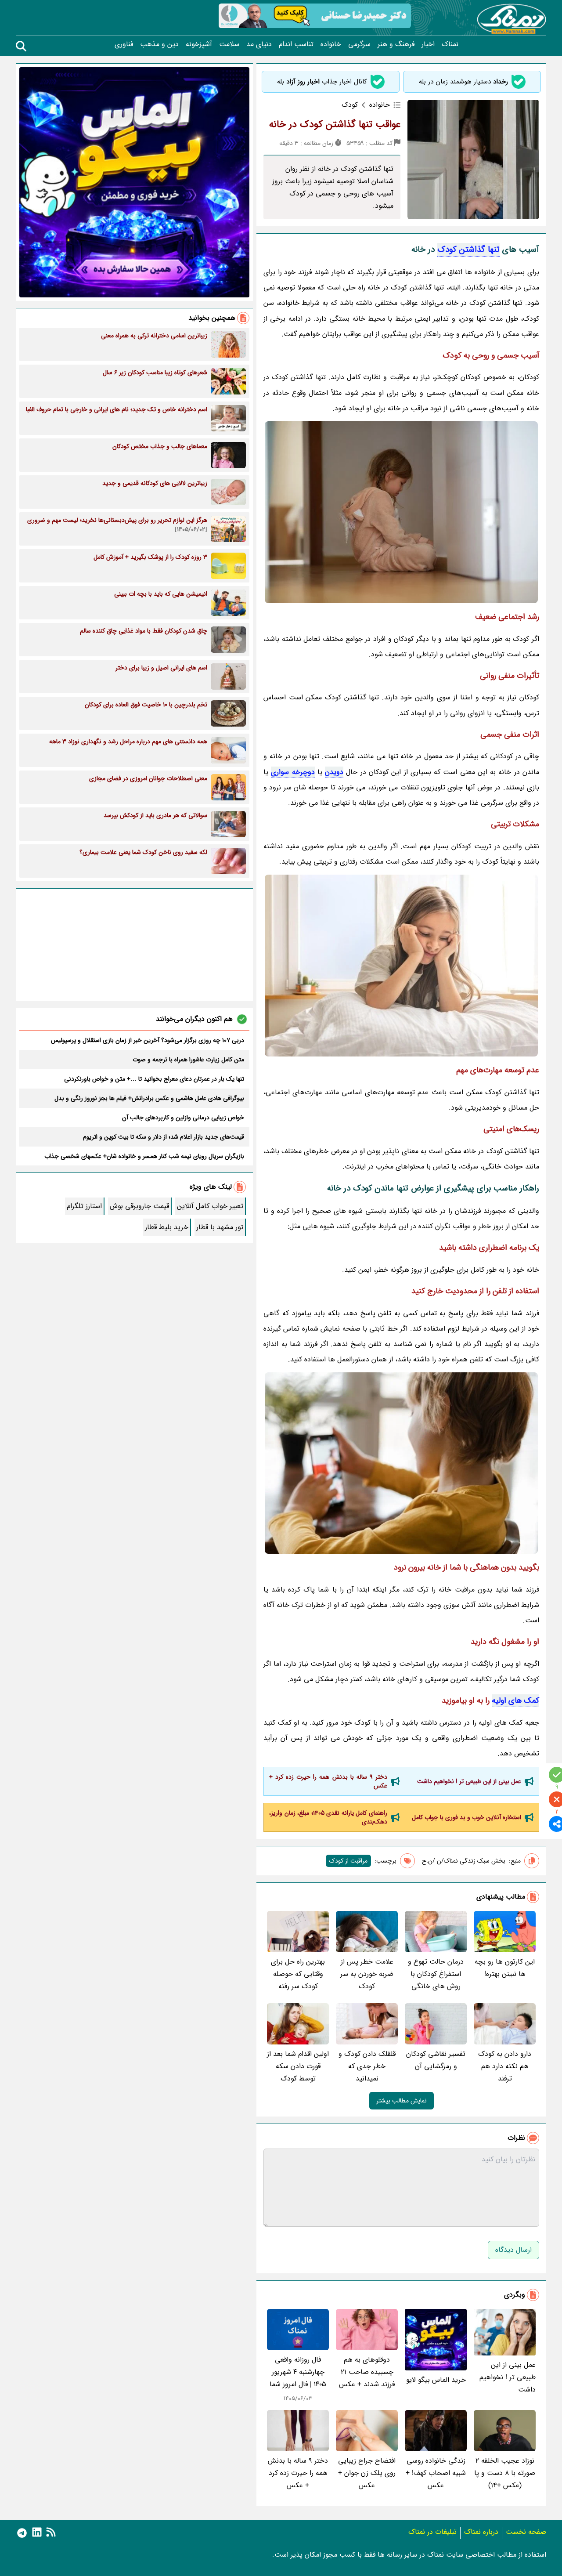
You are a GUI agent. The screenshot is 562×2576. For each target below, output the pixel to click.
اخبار (428, 44)
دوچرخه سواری (293, 772)
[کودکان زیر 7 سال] (401, 1463)
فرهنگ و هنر (396, 44)
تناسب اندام (296, 44)
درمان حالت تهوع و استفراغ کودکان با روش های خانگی (436, 1974)
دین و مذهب (159, 44)
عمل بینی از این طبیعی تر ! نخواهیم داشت (469, 1781)
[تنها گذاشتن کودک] (401, 512)
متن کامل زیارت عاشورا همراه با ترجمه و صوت (188, 1060)
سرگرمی (359, 44)
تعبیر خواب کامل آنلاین (210, 1206)
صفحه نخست (526, 2532)
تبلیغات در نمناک (432, 2532)
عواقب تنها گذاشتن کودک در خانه (335, 124)
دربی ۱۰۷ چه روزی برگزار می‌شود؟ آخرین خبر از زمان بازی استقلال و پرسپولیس (148, 1040)
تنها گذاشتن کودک (468, 250)
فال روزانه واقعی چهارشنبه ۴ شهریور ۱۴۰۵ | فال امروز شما (298, 2372)
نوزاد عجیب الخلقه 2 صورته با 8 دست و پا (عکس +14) (505, 2473)
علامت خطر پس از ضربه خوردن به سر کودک (367, 1974)
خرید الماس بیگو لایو (436, 2380)
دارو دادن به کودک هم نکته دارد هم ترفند (505, 2066)
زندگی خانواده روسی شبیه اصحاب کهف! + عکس (436, 2473)
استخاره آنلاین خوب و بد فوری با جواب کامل (467, 1817)
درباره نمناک (481, 2532)
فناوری (124, 44)
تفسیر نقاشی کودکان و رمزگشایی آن (436, 2060)
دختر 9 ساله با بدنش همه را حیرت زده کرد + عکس (328, 1781)
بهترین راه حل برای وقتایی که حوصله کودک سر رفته (298, 1974)
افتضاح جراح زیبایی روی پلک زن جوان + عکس (367, 2473)
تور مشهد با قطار (220, 1227)
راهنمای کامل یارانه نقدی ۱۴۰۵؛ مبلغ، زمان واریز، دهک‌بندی (328, 1817)
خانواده (331, 44)
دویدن (334, 772)
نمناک (450, 44)
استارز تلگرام (84, 1206)
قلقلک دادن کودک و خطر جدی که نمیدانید (367, 2066)
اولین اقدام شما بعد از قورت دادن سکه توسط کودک (298, 2066)
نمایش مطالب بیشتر (402, 2101)
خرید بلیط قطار (167, 1227)
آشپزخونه (199, 44)
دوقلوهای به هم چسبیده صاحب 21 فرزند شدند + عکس (367, 2372)
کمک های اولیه (515, 1700)
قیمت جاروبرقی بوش (139, 1206)
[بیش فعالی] (401, 966)
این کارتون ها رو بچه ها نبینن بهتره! (505, 1968)
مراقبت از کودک (348, 1861)
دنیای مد (259, 44)
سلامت (229, 44)
